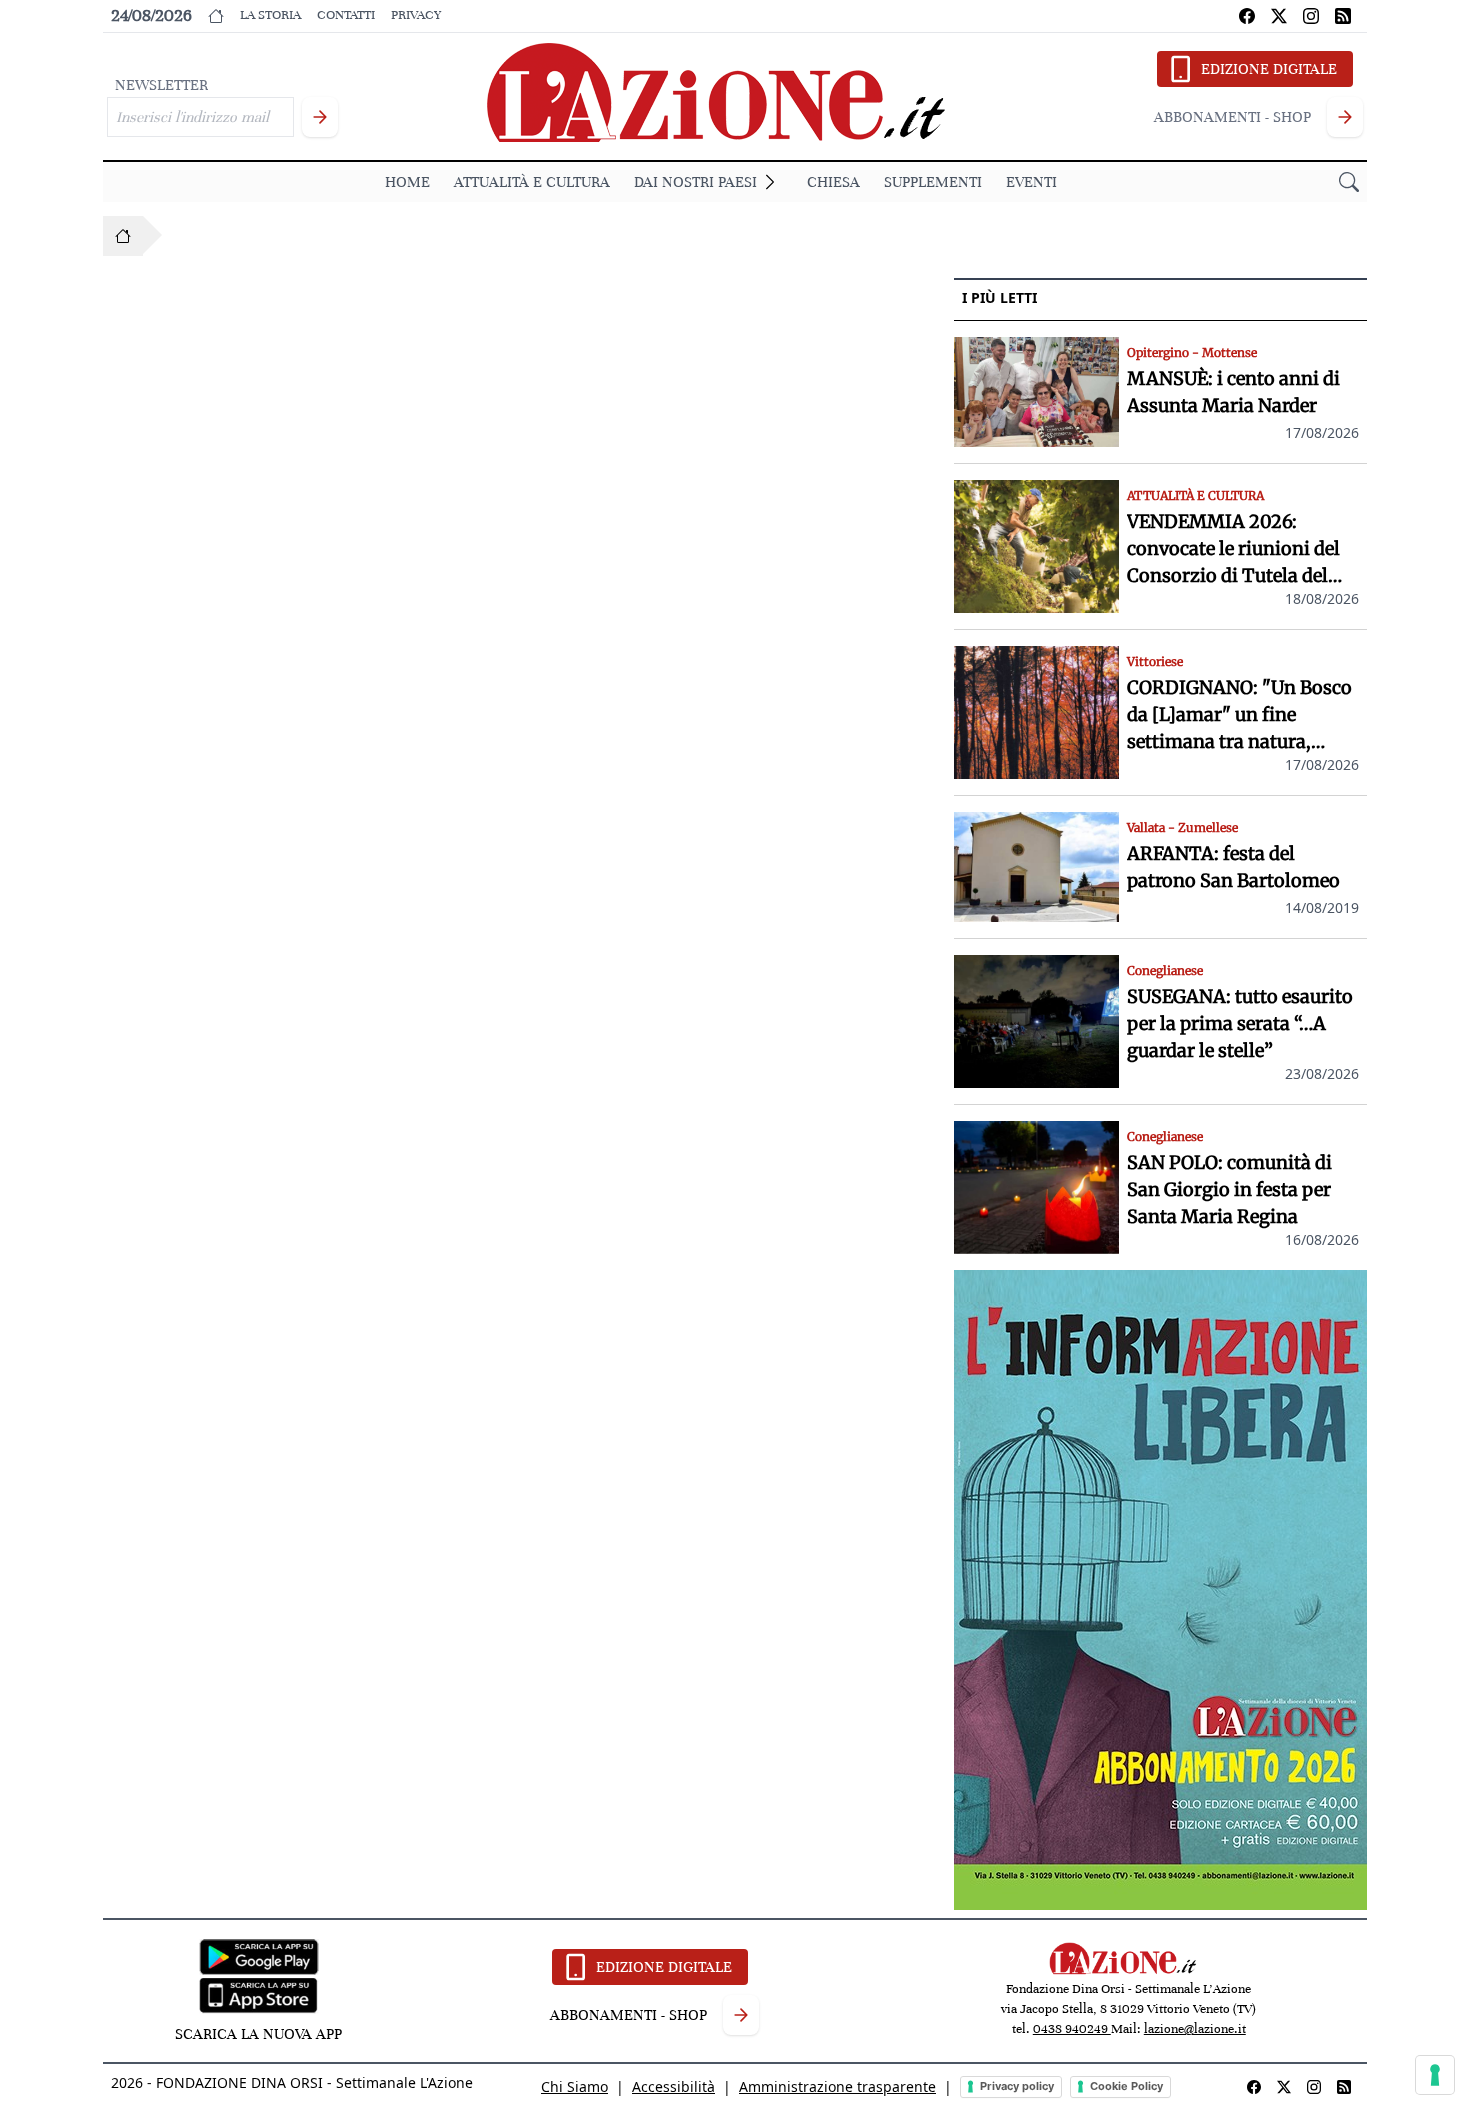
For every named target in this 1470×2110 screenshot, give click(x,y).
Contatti (346, 15)
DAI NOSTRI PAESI (695, 182)
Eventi (1031, 182)
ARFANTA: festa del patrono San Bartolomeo (1233, 867)
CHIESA (833, 182)
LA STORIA (270, 15)
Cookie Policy (1126, 2086)
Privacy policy (1017, 2086)
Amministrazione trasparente (837, 2086)
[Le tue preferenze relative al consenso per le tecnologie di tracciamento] (1435, 2075)
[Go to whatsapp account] (1343, 16)
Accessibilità (673, 2086)
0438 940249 (1072, 2029)
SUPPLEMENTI (933, 182)
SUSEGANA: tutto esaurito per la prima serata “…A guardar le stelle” (1240, 1023)
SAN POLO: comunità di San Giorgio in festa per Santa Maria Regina (1229, 1189)
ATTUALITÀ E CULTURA (532, 182)
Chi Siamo (574, 2086)
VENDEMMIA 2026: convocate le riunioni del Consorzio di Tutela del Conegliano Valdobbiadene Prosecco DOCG (1243, 549)
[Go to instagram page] (1311, 16)
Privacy (416, 15)
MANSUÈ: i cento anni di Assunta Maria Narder (1233, 392)
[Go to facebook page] (1247, 16)
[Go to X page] (1279, 16)
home (407, 182)
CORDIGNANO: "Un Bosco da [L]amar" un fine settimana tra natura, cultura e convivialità (1239, 715)
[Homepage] (123, 236)
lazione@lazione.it (1195, 2029)
